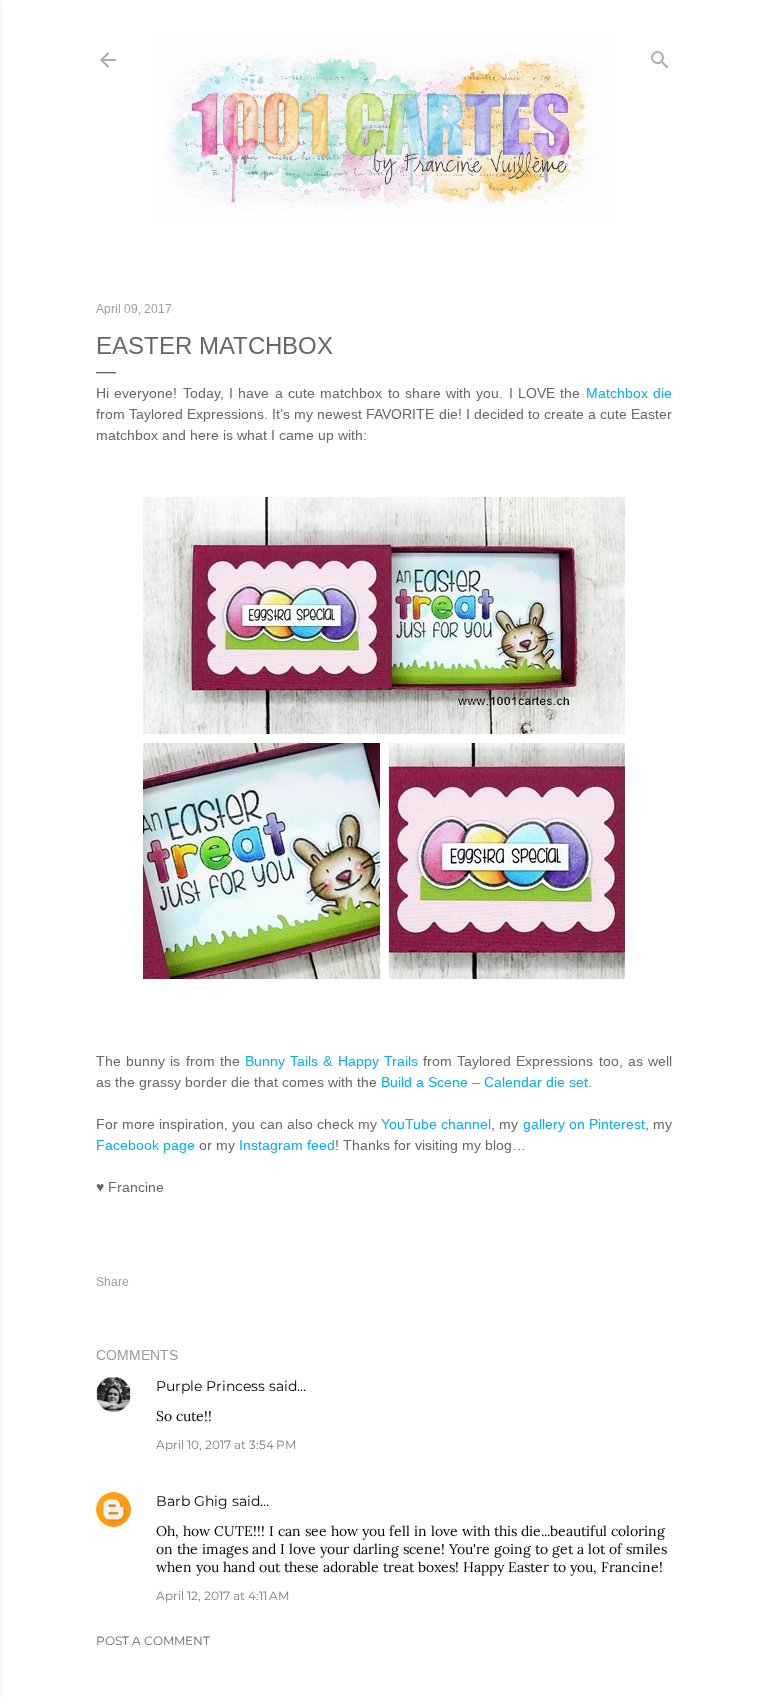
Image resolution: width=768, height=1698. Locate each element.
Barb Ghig (192, 1501)
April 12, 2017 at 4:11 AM (222, 1595)
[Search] (660, 55)
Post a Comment (153, 1640)
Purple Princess (210, 1386)
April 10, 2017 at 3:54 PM (226, 1444)
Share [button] (112, 1282)
